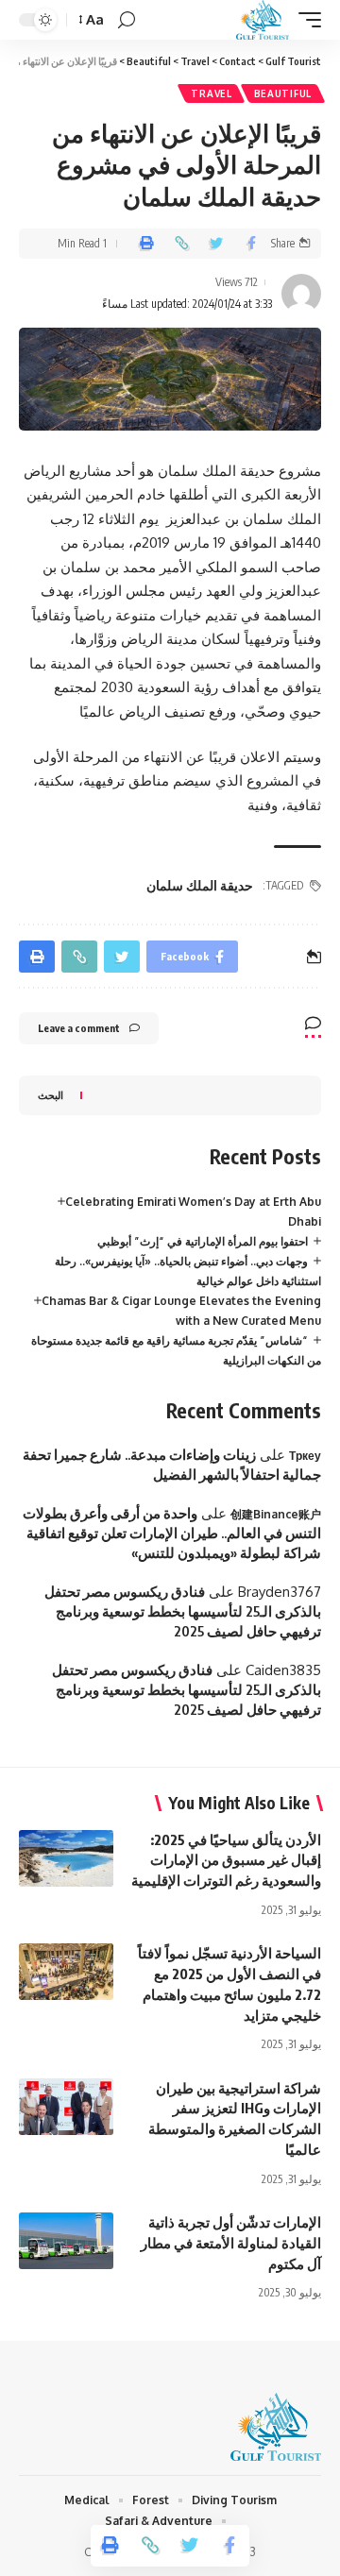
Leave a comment (79, 1028)
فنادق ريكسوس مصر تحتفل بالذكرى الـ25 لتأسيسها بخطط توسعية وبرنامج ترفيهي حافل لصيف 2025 (183, 1611)
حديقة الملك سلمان (200, 885)
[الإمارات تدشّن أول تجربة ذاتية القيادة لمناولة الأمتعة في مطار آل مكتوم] (66, 2241)
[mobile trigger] (305, 20)
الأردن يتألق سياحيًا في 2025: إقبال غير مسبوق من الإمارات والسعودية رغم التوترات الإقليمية (226, 1860)
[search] (127, 20)
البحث (51, 1095)
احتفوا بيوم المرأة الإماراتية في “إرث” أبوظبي (203, 1241)
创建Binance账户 (276, 1514)
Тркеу (305, 1456)
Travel (211, 93)
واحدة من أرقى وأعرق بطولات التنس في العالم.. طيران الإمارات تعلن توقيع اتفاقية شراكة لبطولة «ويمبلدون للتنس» (172, 1533)
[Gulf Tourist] (263, 20)
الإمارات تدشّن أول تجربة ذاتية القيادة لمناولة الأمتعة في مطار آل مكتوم (231, 2243)
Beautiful (283, 93)
